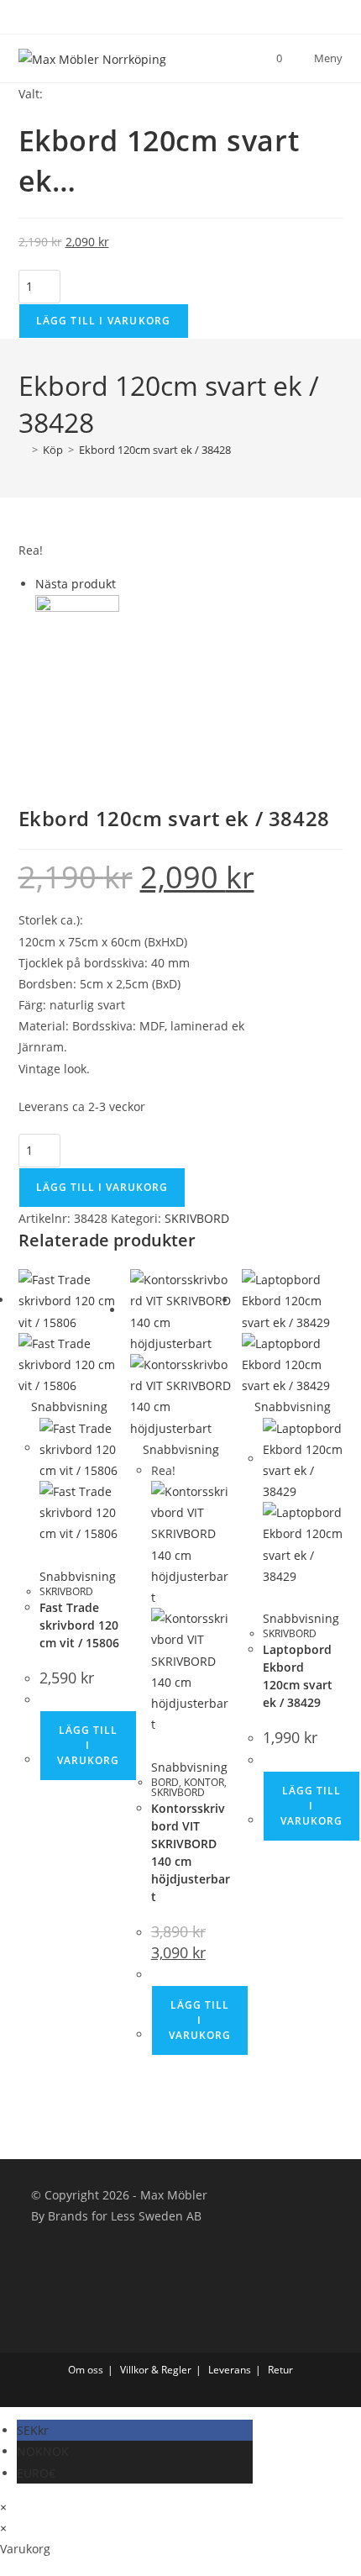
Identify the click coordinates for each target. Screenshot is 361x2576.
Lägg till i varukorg (104, 321)
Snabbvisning (68, 1407)
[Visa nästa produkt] (124, 584)
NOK (43, 2451)
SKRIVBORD (197, 1218)
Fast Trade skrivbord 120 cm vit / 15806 (79, 1625)
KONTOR (204, 1782)
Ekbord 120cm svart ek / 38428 (155, 450)
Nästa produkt (76, 584)
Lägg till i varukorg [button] (88, 1745)
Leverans (230, 2370)
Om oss (86, 2370)
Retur (280, 2370)
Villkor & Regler (156, 2370)
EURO (36, 2473)
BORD (165, 1782)
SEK (33, 2430)
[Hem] (23, 450)
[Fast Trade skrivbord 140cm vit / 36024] (77, 635)
